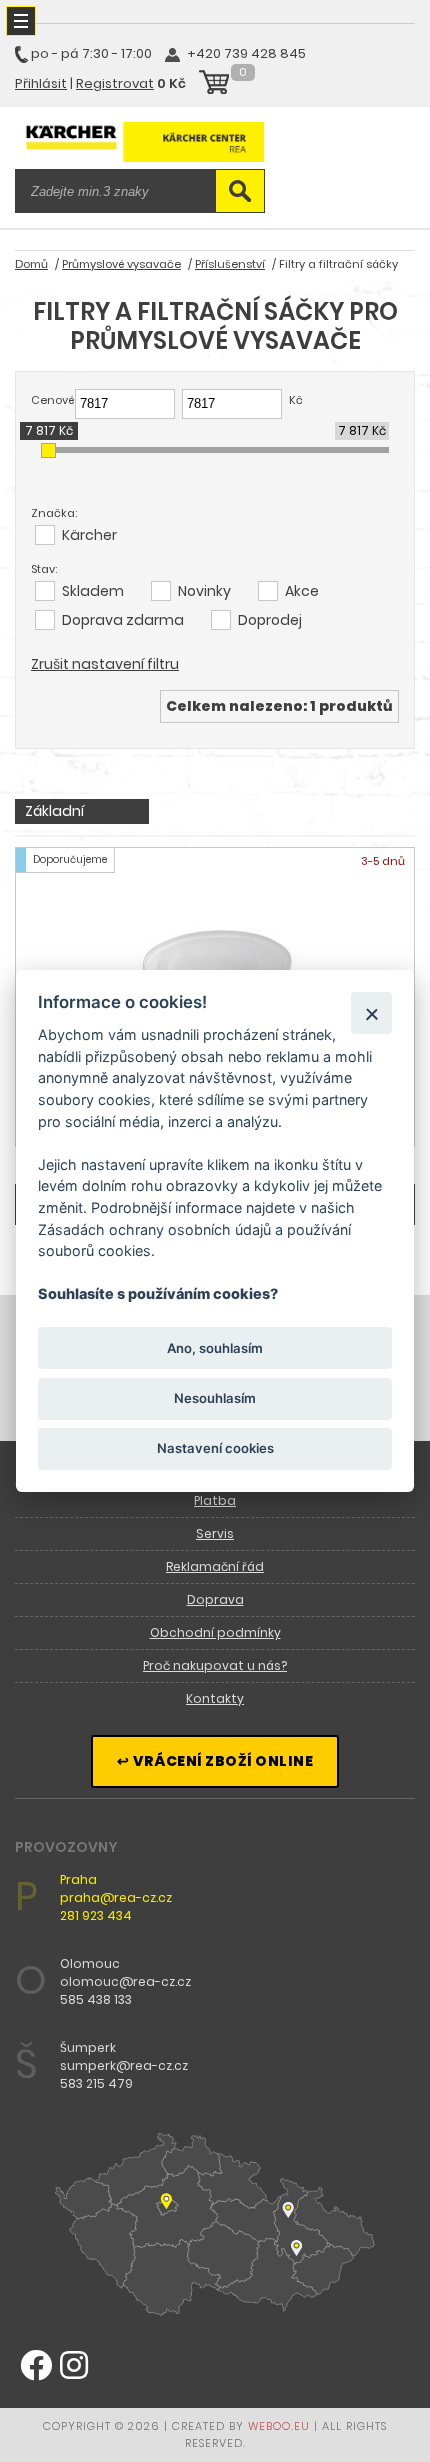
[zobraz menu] (21, 21)
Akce (302, 591)
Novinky (204, 591)
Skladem (93, 591)
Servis (215, 1533)
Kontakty (215, 1698)
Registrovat (115, 83)
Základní (54, 811)
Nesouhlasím (215, 1398)
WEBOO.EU (279, 2426)
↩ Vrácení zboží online (215, 1761)
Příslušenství (230, 264)
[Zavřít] (371, 1012)
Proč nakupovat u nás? (215, 1665)
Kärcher (89, 535)
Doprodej (270, 620)
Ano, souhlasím (215, 1347)
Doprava (215, 1599)
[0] (214, 85)
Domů (31, 264)
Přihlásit (41, 83)
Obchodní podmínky (215, 1632)
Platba (215, 1500)
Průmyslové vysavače (121, 264)
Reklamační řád (215, 1566)
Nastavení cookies (215, 1448)
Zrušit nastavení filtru (105, 664)
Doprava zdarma (123, 620)
